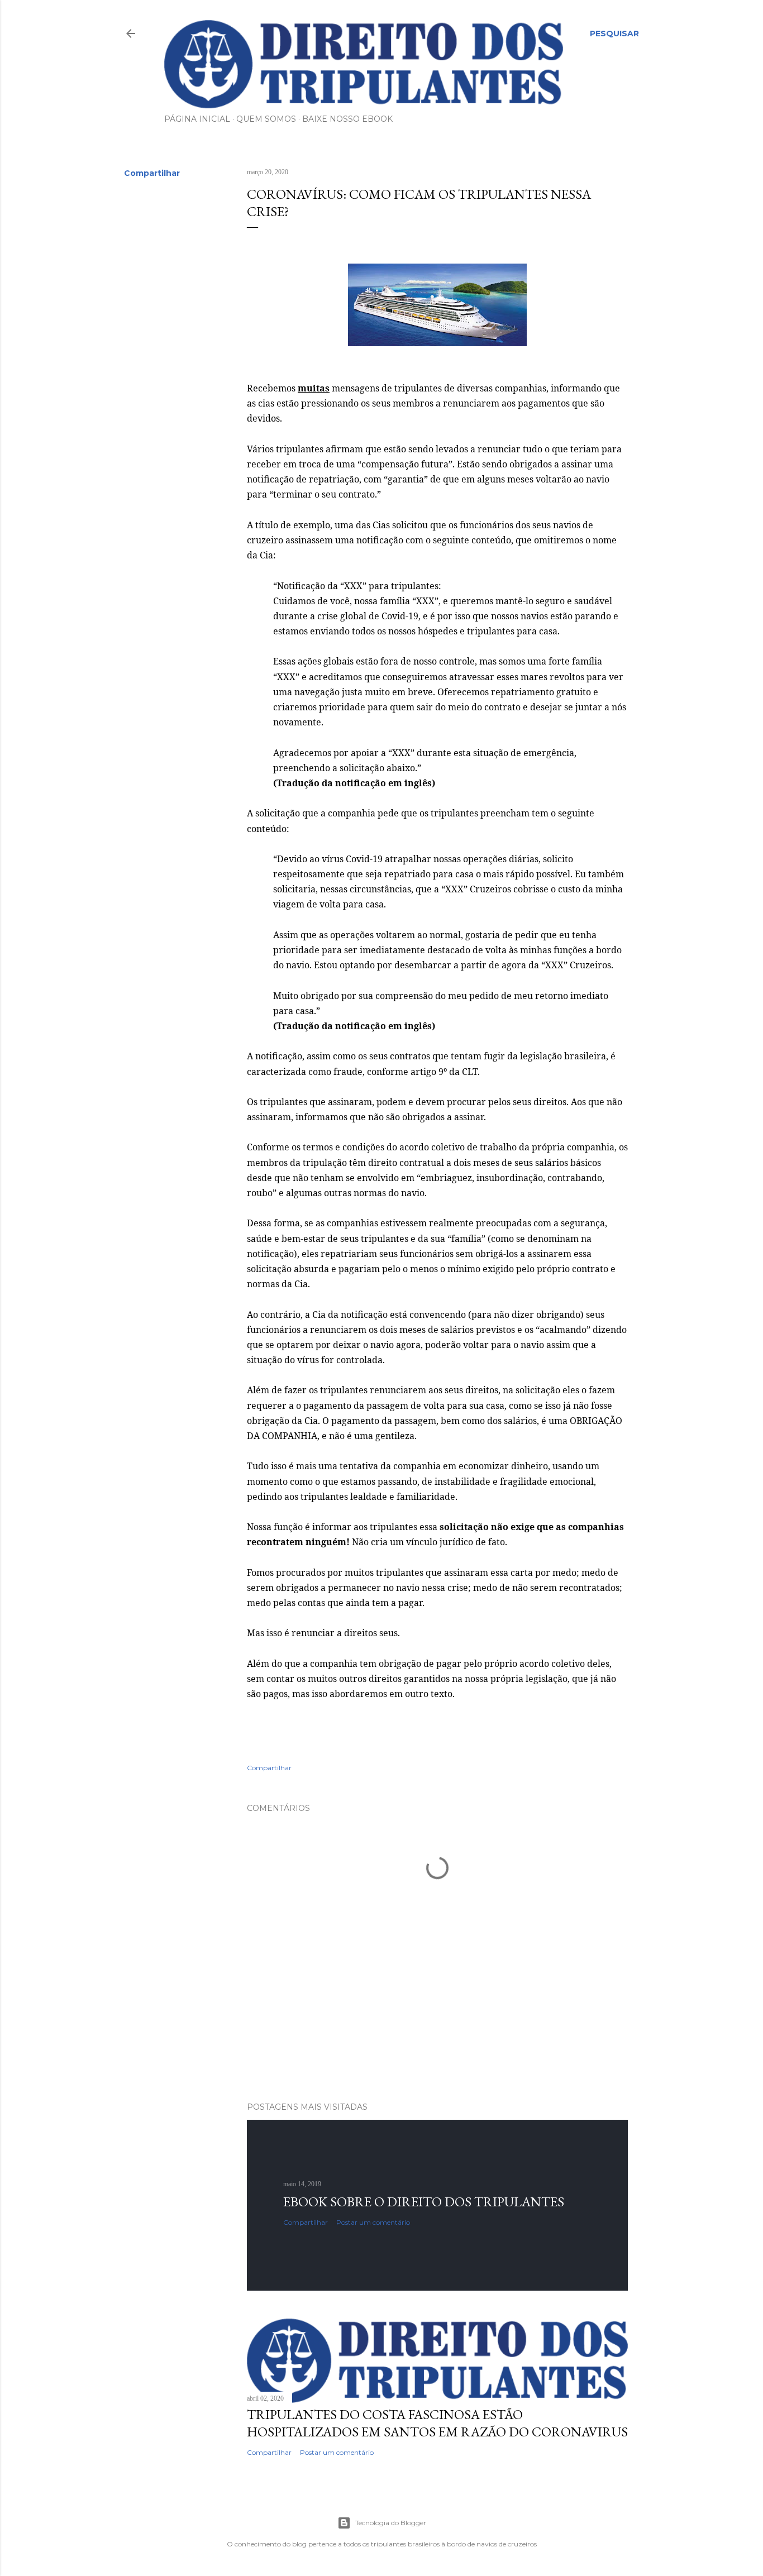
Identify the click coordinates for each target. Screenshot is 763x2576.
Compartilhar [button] (152, 173)
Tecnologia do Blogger (391, 2523)
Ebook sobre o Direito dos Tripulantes (424, 2202)
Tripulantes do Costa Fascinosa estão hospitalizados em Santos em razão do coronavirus (437, 2423)
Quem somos (266, 119)
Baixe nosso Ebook (347, 119)
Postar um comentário (373, 2222)
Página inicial (197, 119)
